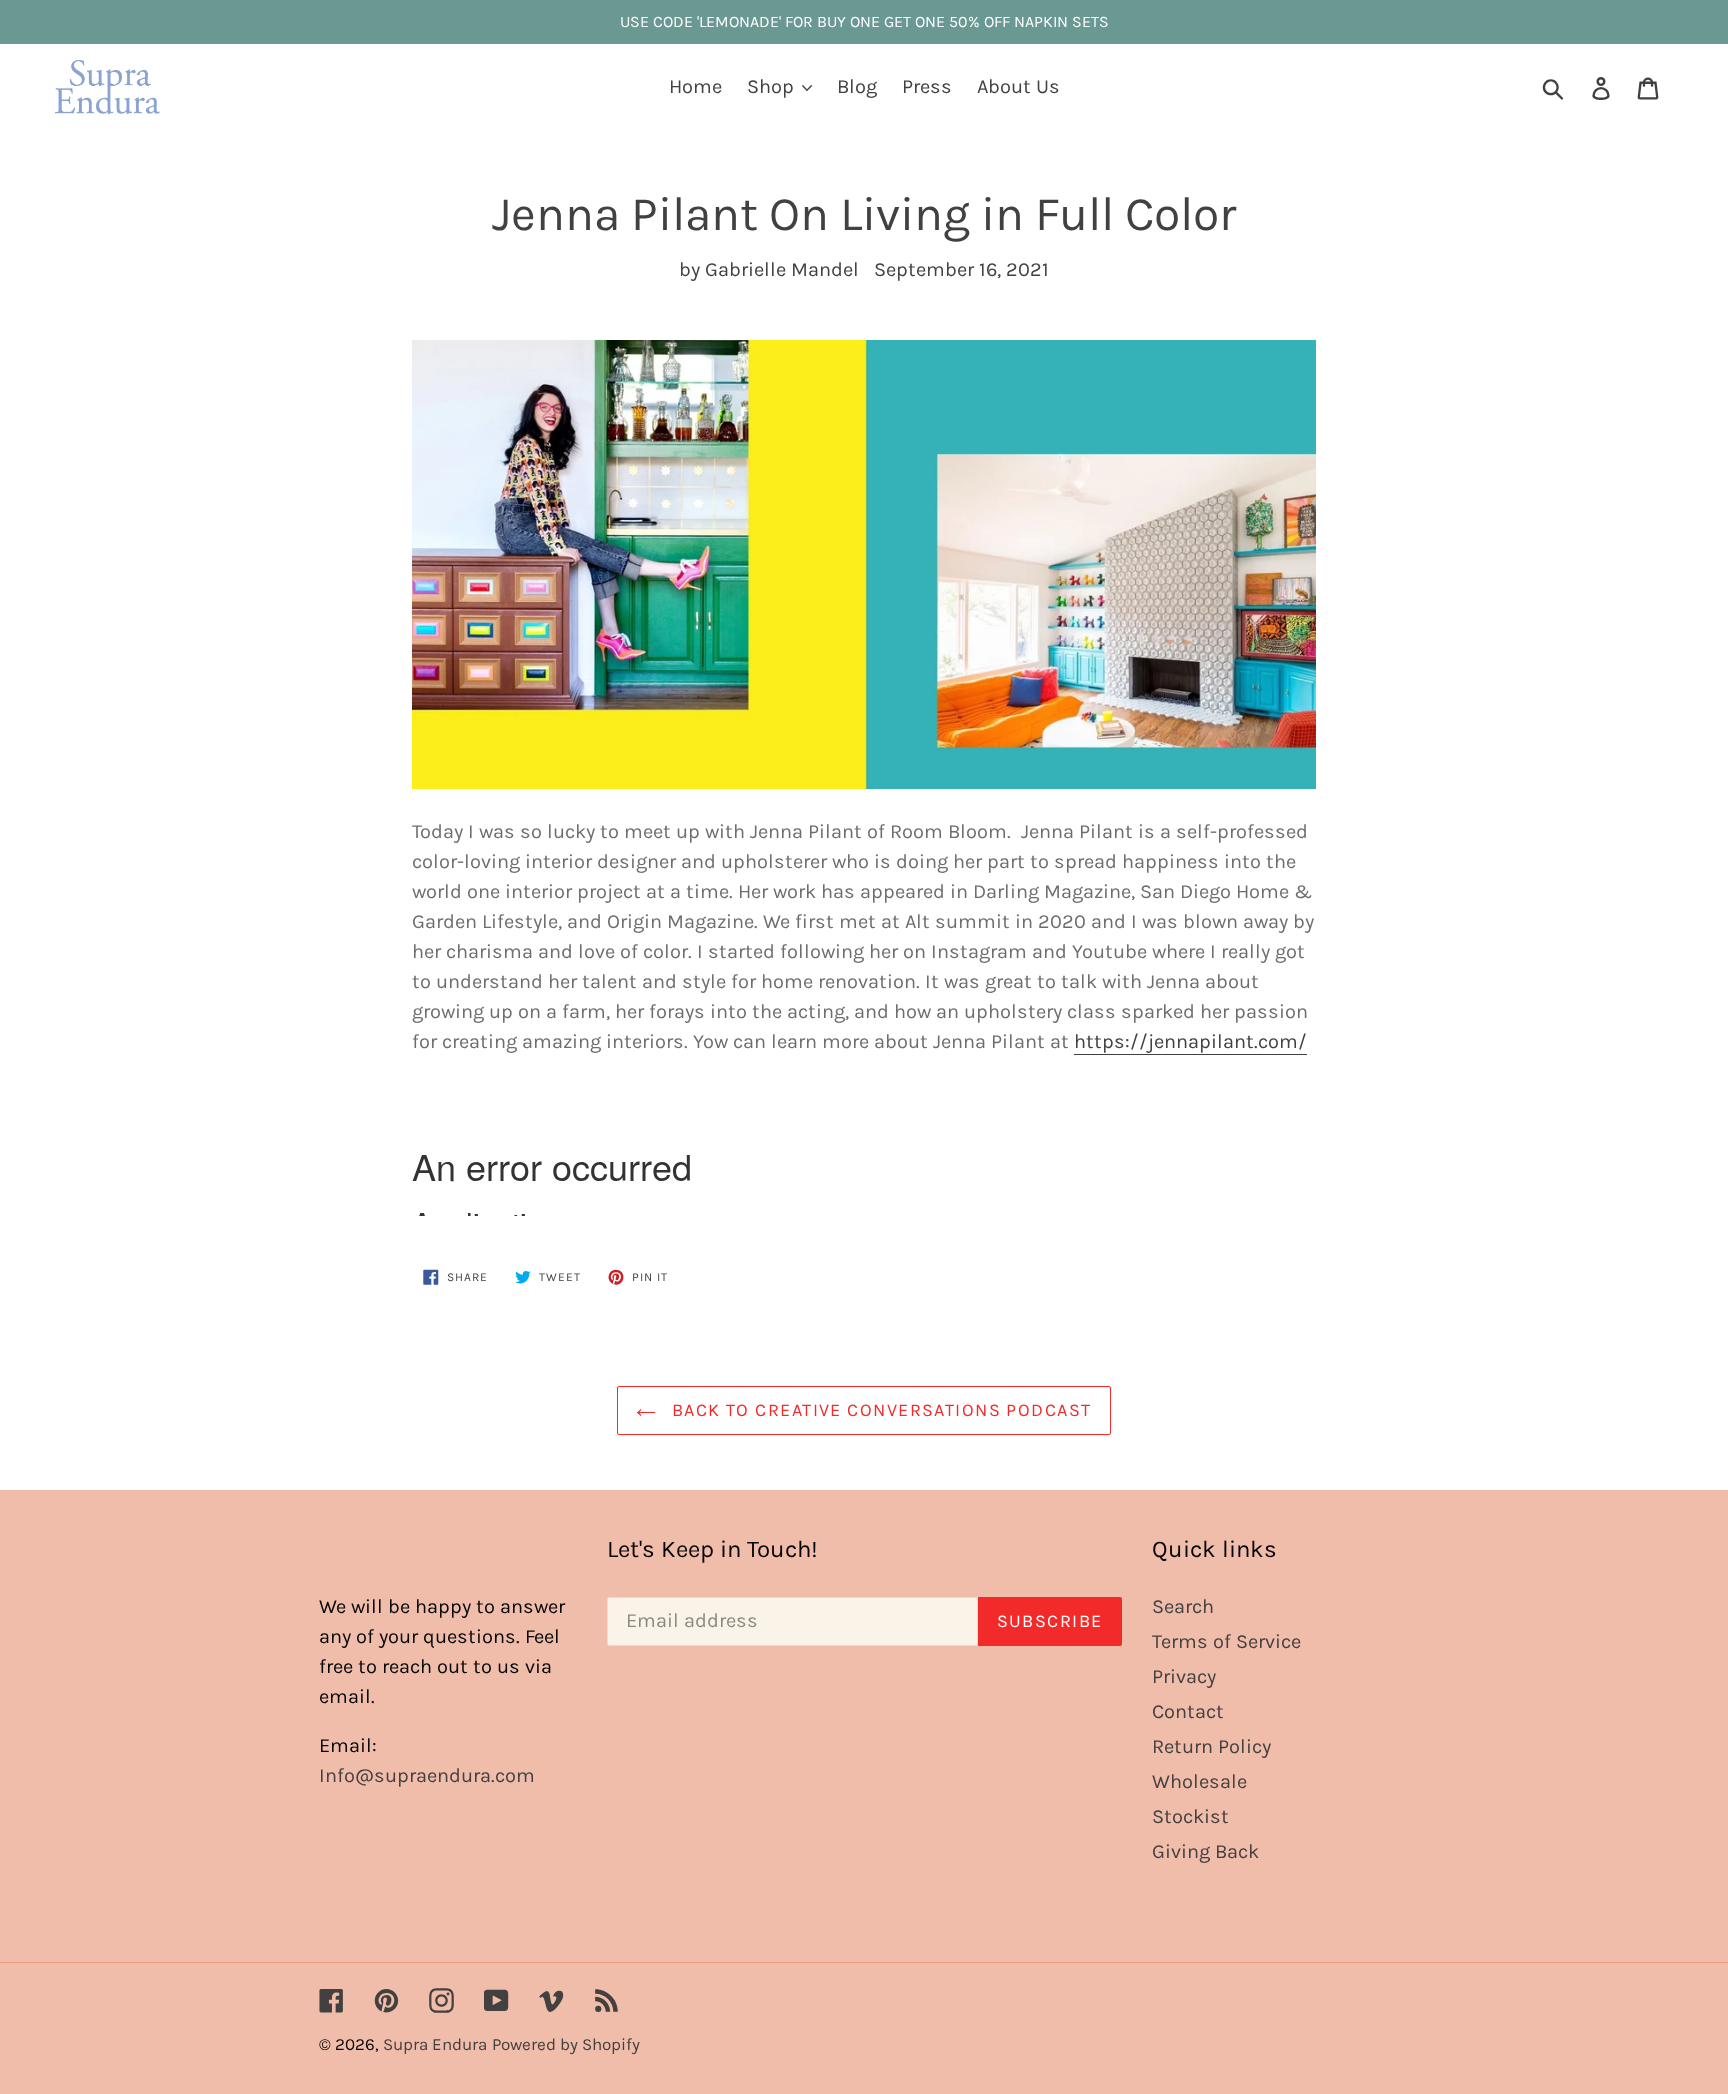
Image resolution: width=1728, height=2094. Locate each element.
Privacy (1184, 1676)
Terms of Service (1226, 1641)
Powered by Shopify (566, 2044)
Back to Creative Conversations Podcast (878, 1410)
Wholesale (1199, 1781)
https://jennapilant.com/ (1190, 1041)
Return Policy (1211, 1746)
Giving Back (1205, 1851)
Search (1183, 1606)
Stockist (1190, 1816)
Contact (1188, 1711)
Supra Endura (435, 2044)
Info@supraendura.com (427, 1775)
